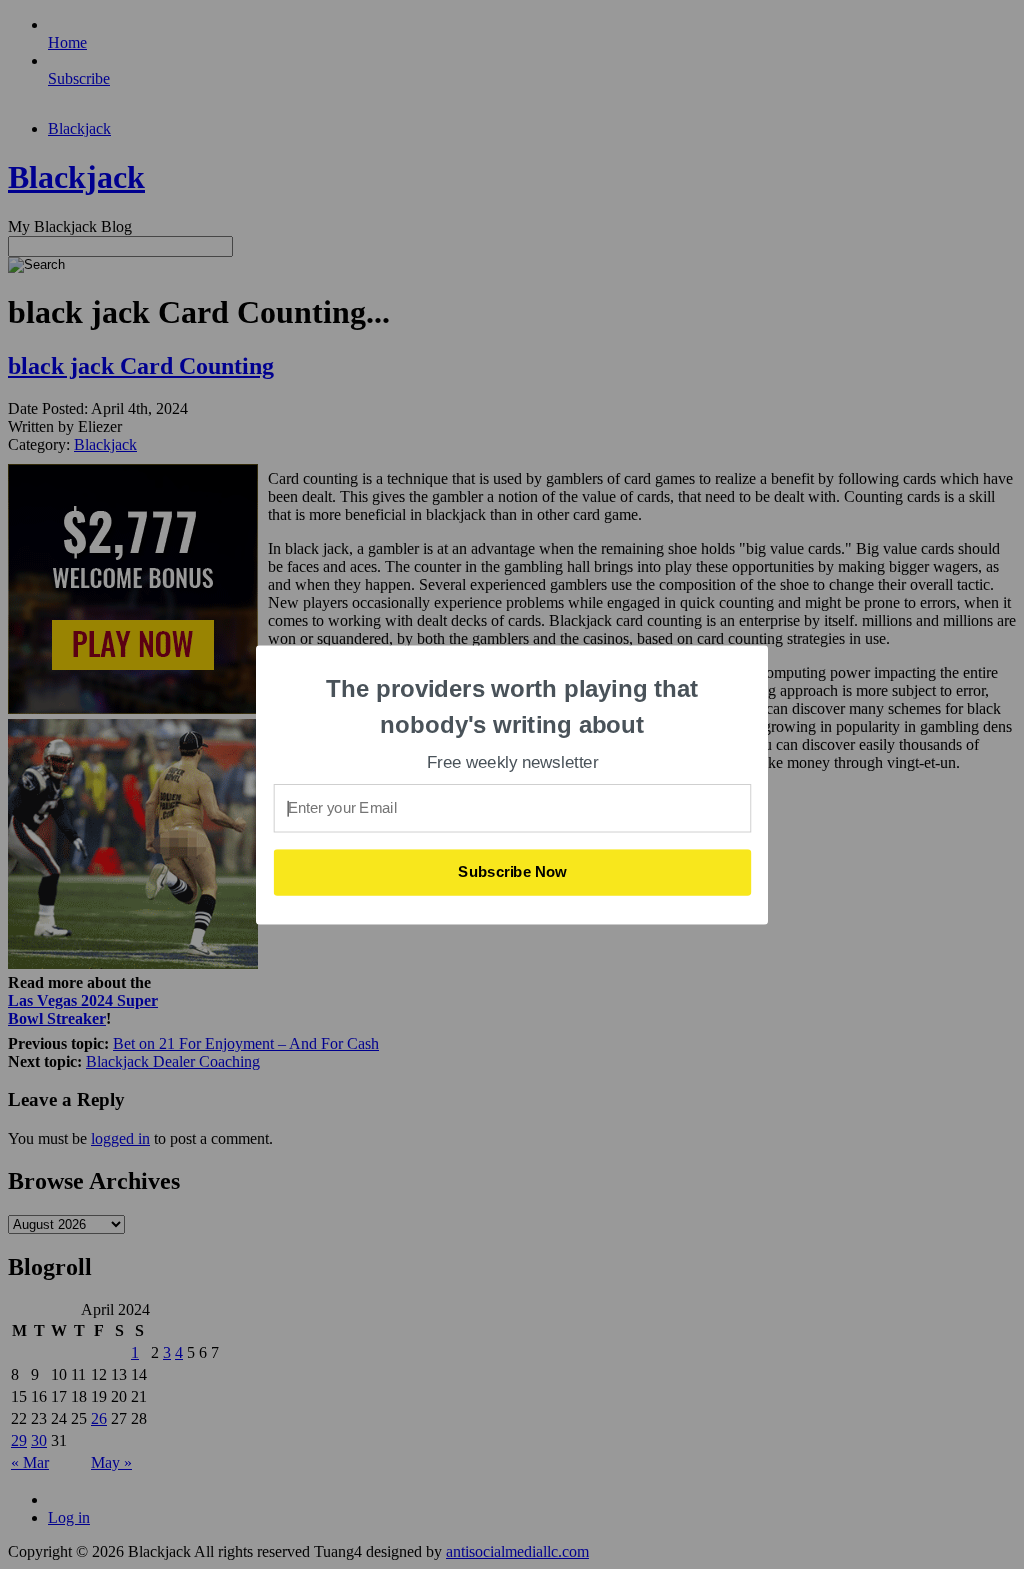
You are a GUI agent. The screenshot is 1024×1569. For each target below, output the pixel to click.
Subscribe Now (513, 872)
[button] (513, 706)
